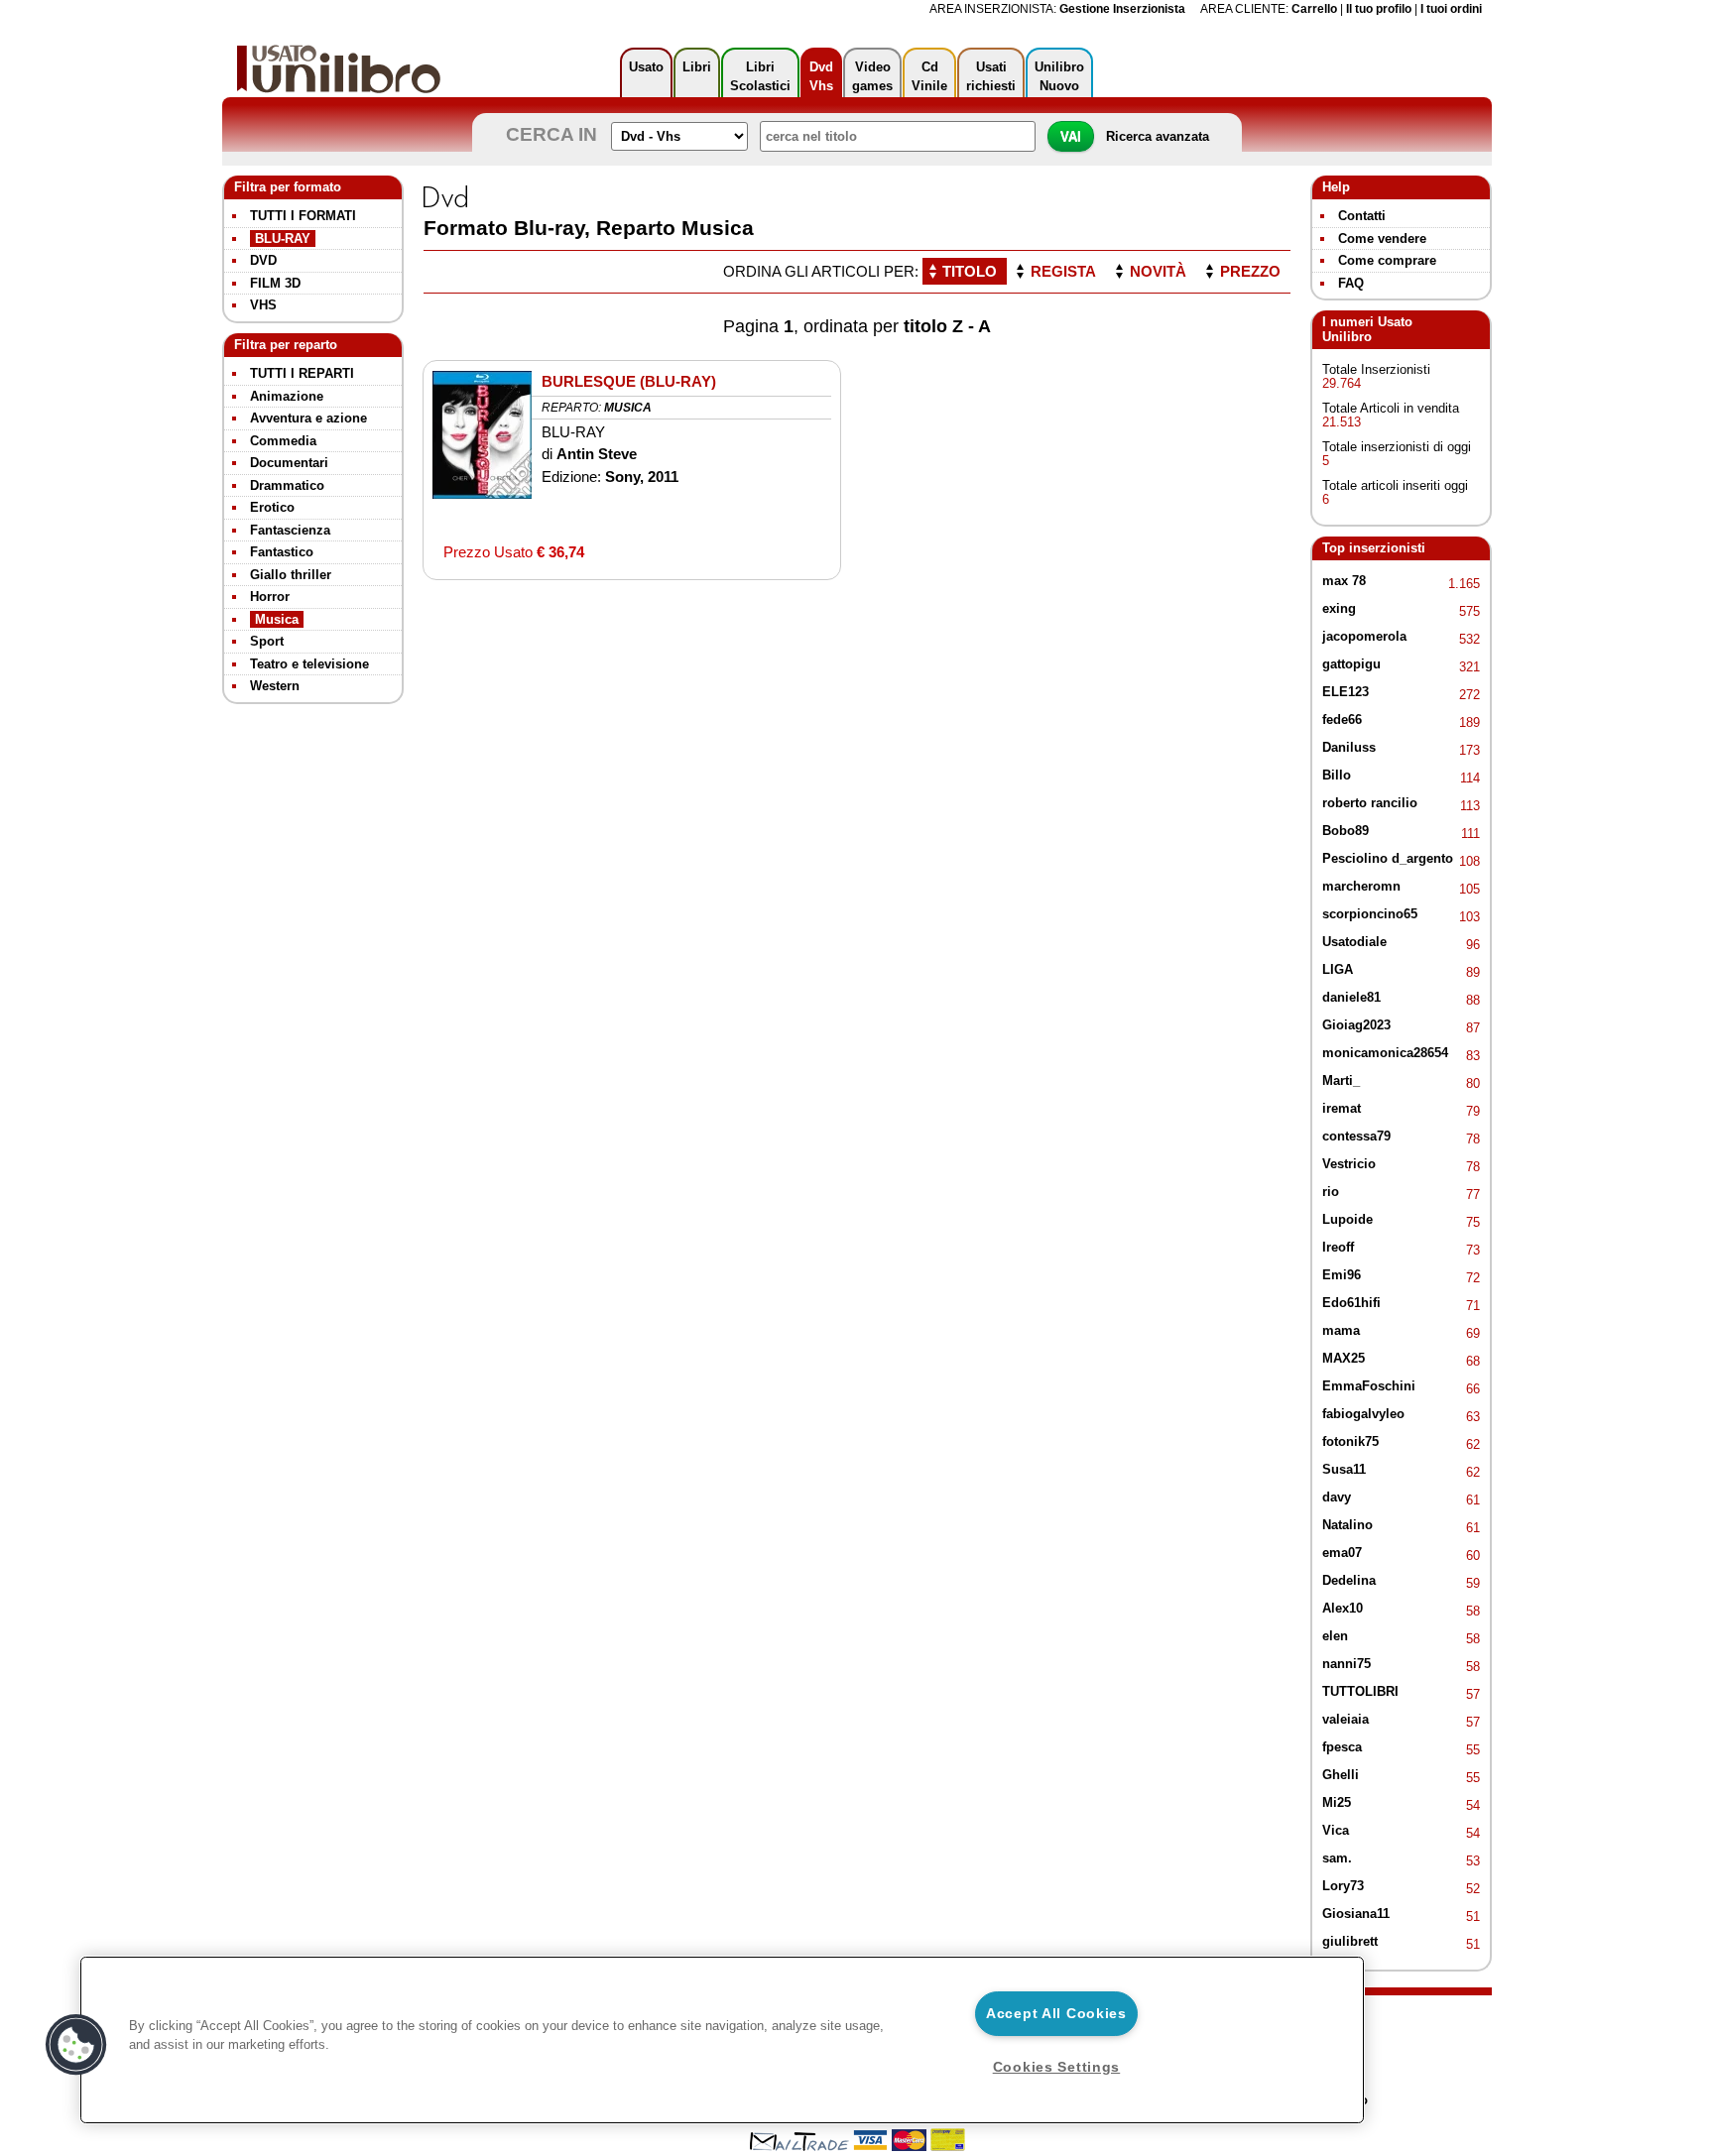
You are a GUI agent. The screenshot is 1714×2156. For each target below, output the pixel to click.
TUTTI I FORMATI (303, 216)
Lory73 (1343, 1886)
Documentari (289, 463)
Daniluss (1349, 747)
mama (1341, 1330)
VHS (263, 305)
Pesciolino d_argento (1388, 858)
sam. (1337, 1858)
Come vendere (1382, 239)
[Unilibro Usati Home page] (339, 69)
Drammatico (287, 485)
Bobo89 (1346, 831)
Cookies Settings (1057, 2067)
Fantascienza (290, 530)
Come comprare (1387, 260)
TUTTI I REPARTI (302, 373)
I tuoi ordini (1451, 8)
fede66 (1342, 719)
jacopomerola (1364, 636)
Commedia (283, 441)
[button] (76, 2045)
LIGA (1338, 969)
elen (1335, 1636)
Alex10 (1343, 1608)
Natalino (1347, 1525)
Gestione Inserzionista (1122, 8)
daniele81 (1351, 997)
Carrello (1314, 8)
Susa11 (1344, 1469)
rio (1331, 1192)
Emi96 (1342, 1275)
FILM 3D (275, 283)
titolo (970, 271)
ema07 (1342, 1553)
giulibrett (1350, 1941)
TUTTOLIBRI (1360, 1691)
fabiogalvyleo (1363, 1414)
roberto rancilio (1370, 803)
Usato (646, 67)
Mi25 (1337, 1802)
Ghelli (1341, 1775)
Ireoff (1338, 1247)
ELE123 (1346, 692)
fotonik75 (1350, 1441)
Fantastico (282, 552)
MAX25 (1344, 1358)
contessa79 (1356, 1136)
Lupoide (1347, 1219)
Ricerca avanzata (1158, 136)
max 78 (1344, 581)
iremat (1342, 1108)
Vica (1336, 1830)
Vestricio (1349, 1164)
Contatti (1362, 216)
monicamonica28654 (1385, 1053)
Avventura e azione (308, 418)
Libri (697, 67)
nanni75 (1347, 1664)
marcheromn (1361, 886)
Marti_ (1341, 1080)
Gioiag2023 (1356, 1025)
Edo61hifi (1351, 1303)
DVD (263, 260)
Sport (267, 641)
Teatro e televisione (309, 664)
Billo (1337, 775)
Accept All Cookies (1056, 2013)
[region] (722, 2040)
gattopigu (1351, 664)
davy (1337, 1497)
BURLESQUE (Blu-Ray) (629, 381)
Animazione (287, 396)
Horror (270, 597)
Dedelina (1349, 1580)
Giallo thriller (291, 575)
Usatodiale (1354, 942)
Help (1336, 187)
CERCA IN (556, 134)
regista (1063, 271)
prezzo (1250, 271)
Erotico (272, 507)
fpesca (1342, 1747)
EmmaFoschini (1369, 1386)
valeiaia (1346, 1719)
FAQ (1351, 283)
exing (1339, 608)
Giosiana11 (1356, 1914)
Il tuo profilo (1379, 8)
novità (1158, 271)
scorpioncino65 (1370, 914)
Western (275, 686)
